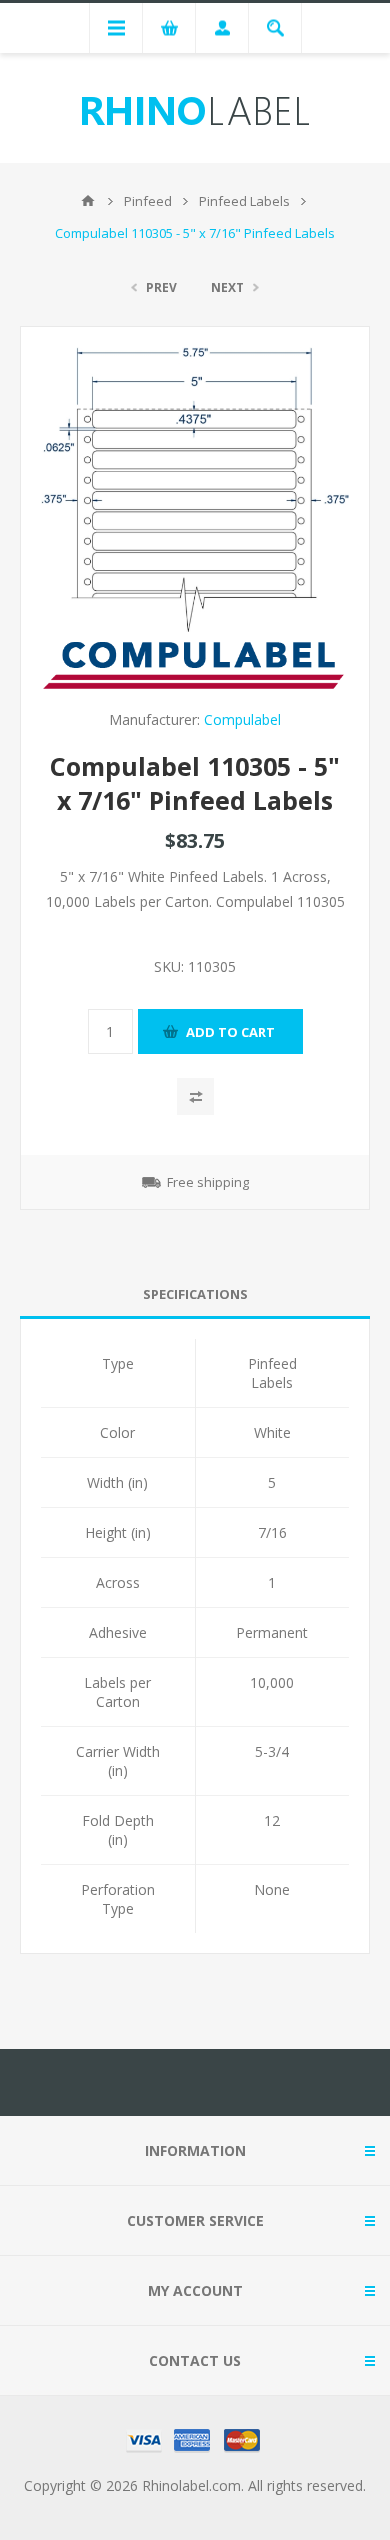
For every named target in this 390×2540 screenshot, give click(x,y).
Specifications (195, 1294)
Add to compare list (195, 1096)
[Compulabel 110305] (195, 489)
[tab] (195, 1294)
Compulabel (242, 719)
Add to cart (230, 1032)
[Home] (88, 201)
